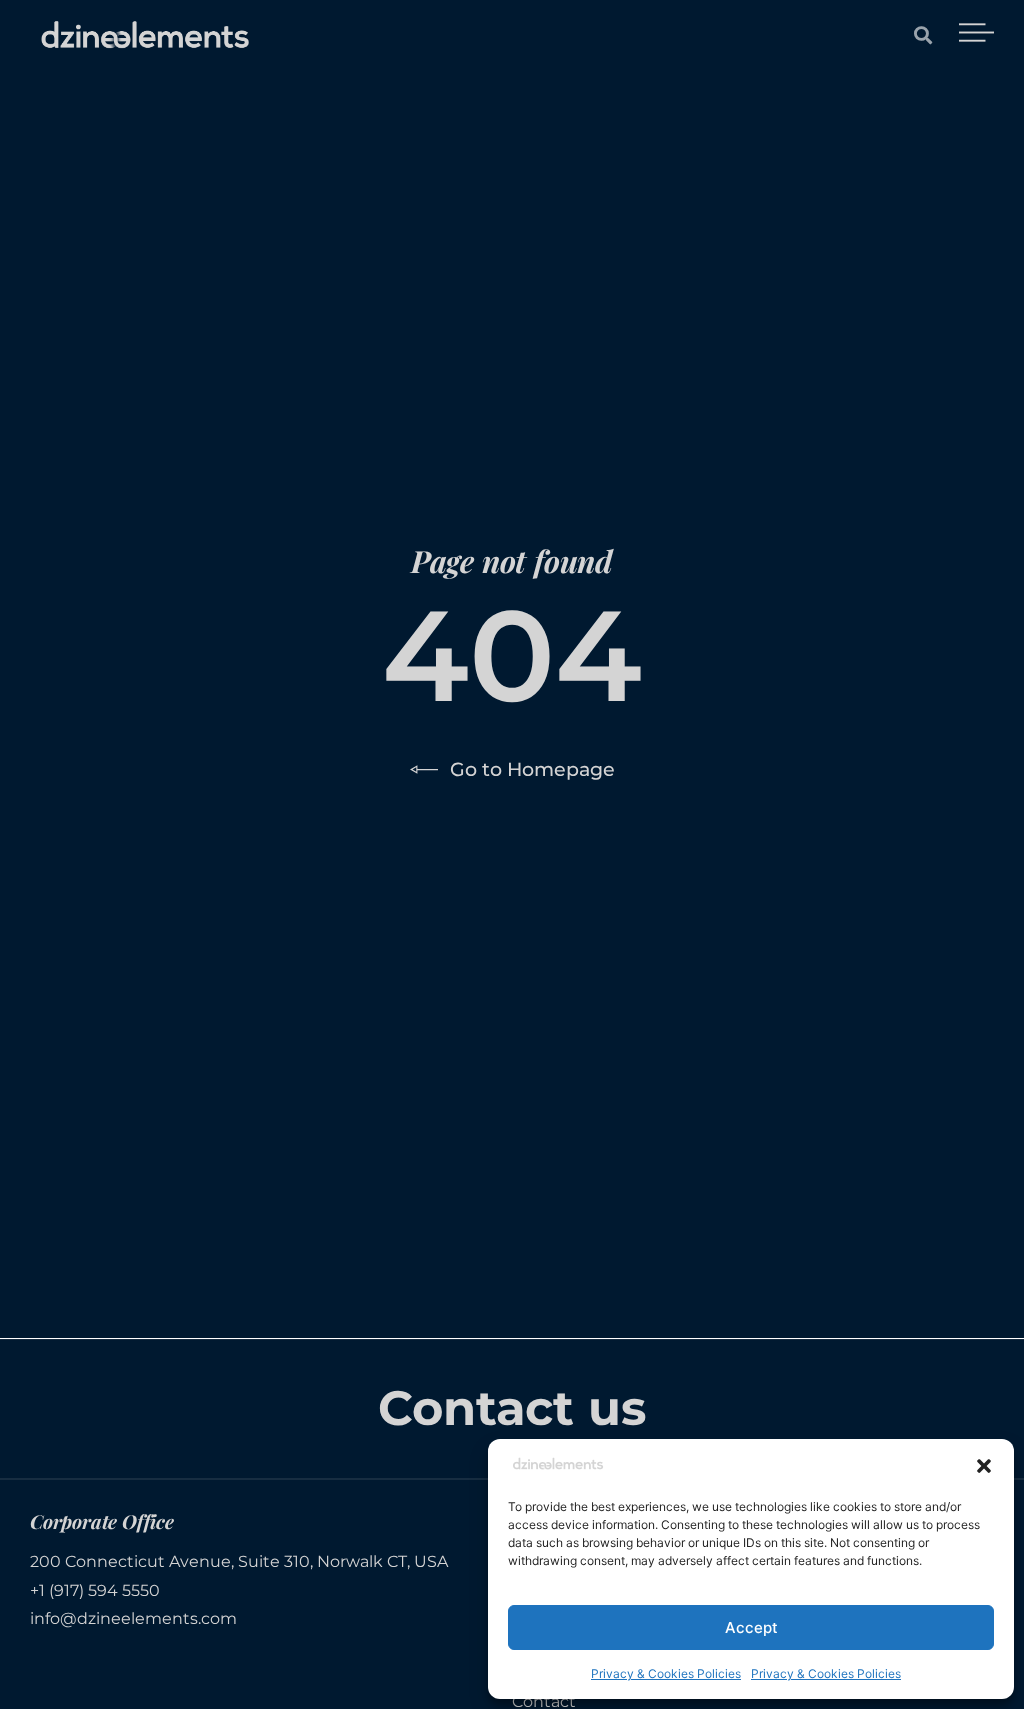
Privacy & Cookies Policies (666, 1673)
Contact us (511, 1408)
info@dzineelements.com (133, 1618)
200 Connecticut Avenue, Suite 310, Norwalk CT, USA (239, 1561)
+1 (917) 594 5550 (95, 1590)
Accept (751, 1627)
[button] (984, 1466)
